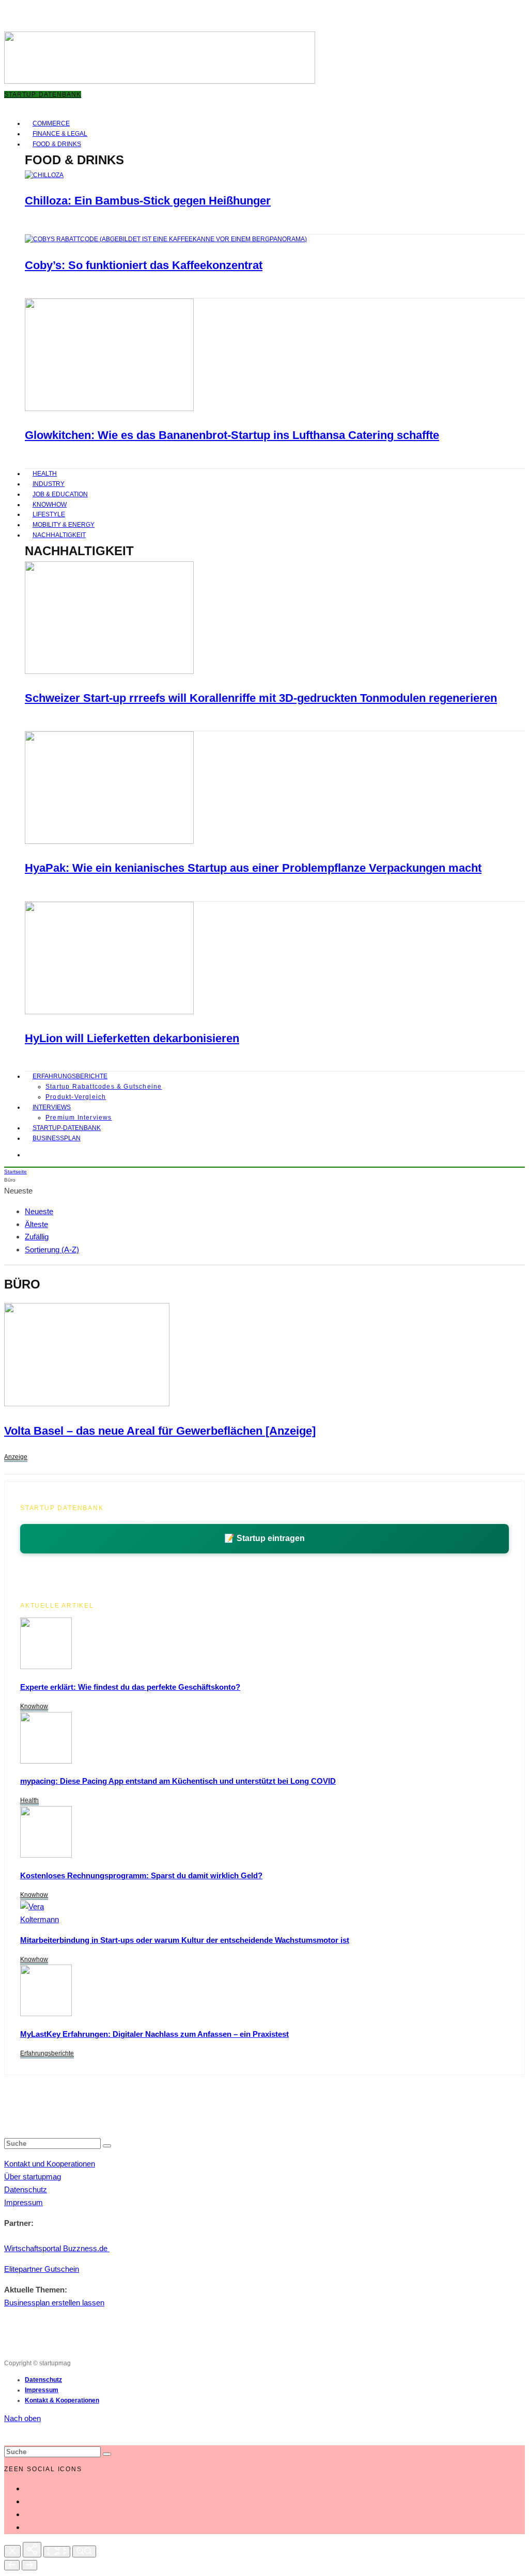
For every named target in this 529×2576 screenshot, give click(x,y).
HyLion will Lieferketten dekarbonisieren (132, 1038)
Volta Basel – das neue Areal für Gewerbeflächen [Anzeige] (160, 1431)
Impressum (24, 2202)
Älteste (36, 1224)
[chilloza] (44, 175)
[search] (107, 2146)
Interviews (52, 1107)
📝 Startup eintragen (264, 1538)
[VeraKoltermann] (40, 1919)
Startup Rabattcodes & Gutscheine (104, 1087)
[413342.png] (87, 1403)
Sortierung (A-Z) (52, 1250)
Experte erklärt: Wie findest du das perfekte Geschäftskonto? (130, 1687)
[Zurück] (12, 2565)
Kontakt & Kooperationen (62, 2400)
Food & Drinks (57, 144)
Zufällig (37, 1237)
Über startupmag (33, 2177)
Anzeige (16, 1457)
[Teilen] (32, 2550)
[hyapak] (109, 842)
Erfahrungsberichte (70, 1076)
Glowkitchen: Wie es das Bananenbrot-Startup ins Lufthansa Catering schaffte (232, 435)
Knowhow (34, 1706)
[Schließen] (12, 2551)
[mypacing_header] (46, 1761)
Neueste (39, 1211)
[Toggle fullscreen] (57, 2552)
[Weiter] (29, 2565)
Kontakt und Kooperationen (50, 2164)
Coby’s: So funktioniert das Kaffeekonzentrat (144, 265)
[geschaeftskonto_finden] (46, 1666)
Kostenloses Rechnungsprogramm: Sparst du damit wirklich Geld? (141, 1875)
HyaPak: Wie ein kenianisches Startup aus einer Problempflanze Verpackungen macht (253, 868)
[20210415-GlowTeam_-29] (109, 409)
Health (29, 1800)
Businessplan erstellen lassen (54, 2303)
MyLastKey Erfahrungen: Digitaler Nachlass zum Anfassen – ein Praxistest (154, 2034)
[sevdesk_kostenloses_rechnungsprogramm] (46, 1855)
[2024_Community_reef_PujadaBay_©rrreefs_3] (109, 672)
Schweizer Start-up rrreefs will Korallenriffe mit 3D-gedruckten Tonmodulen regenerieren (261, 698)
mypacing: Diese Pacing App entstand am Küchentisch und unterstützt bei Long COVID (178, 1781)
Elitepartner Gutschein (42, 2269)
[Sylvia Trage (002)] (109, 1012)
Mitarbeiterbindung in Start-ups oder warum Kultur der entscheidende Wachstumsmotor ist (185, 1940)
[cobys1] (166, 239)
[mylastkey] (46, 2013)
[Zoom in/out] (84, 2551)
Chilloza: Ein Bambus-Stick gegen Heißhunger (148, 201)
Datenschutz (26, 2189)
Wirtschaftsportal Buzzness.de (57, 2248)
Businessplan (57, 1138)
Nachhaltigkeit (59, 535)
